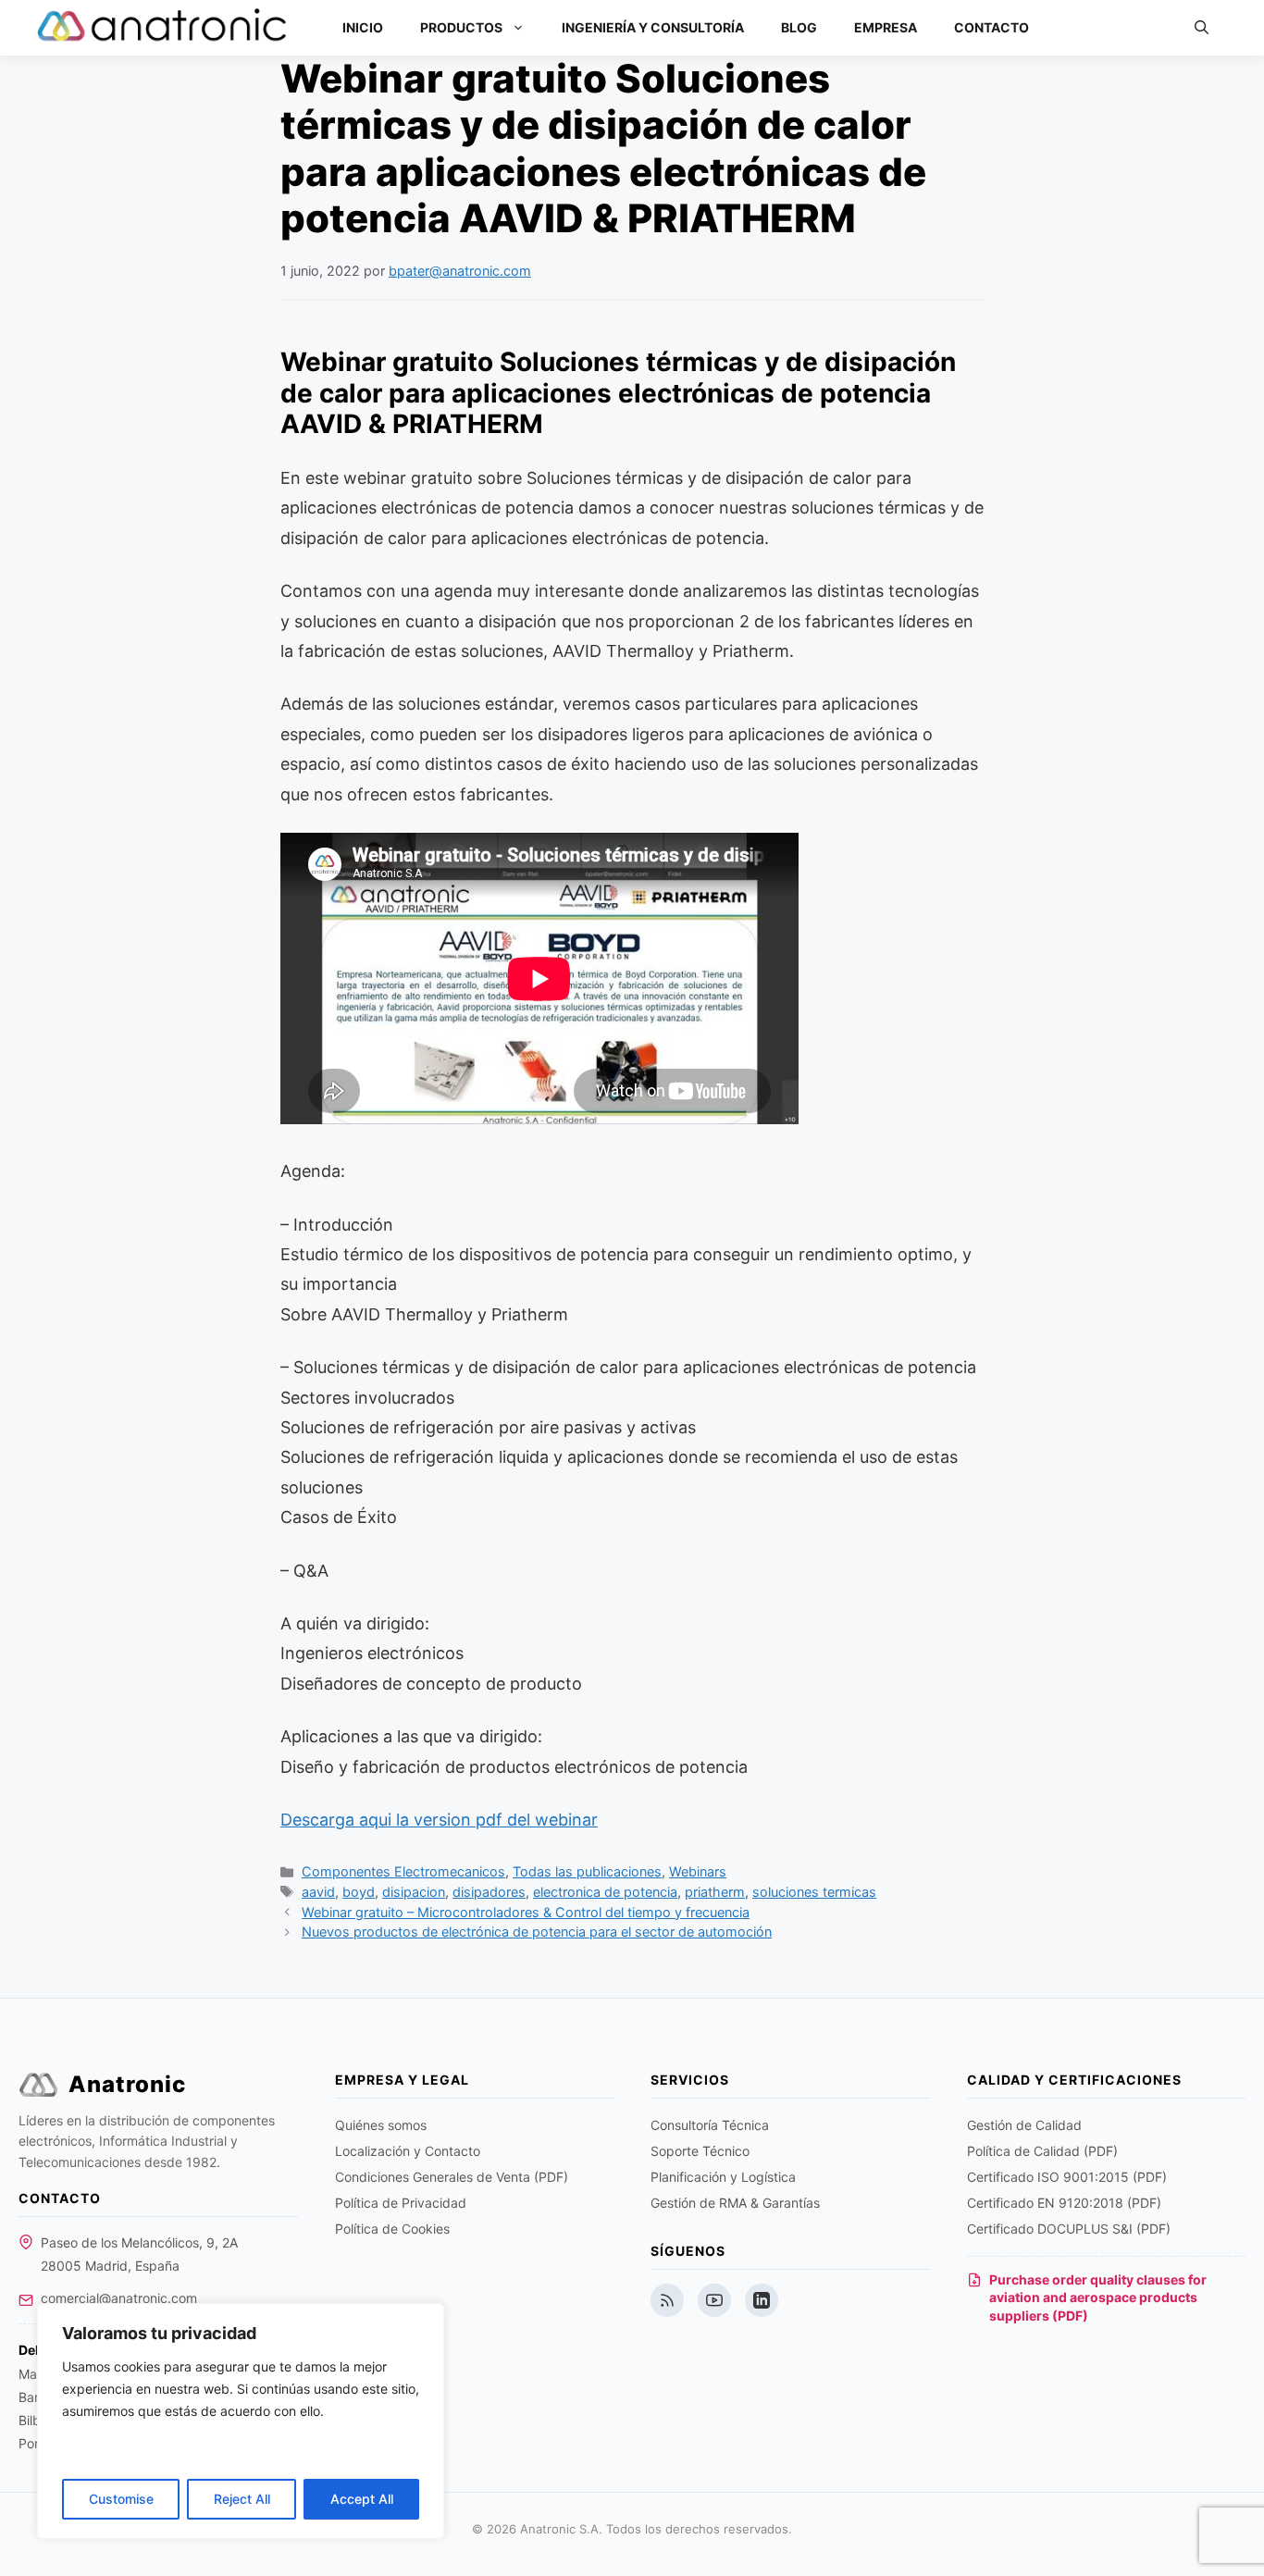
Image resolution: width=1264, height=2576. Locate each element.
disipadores (489, 1892)
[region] (241, 2421)
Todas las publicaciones (587, 1871)
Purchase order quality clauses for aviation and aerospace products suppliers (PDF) (1098, 2297)
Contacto (991, 27)
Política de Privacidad (401, 2203)
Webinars (698, 1871)
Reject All (242, 2499)
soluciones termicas (814, 1892)
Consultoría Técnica (710, 2125)
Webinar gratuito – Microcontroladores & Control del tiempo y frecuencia (526, 1912)
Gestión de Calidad (1024, 2125)
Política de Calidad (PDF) (1042, 2151)
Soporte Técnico (700, 2151)
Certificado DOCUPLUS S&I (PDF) (1069, 2229)
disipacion (414, 1892)
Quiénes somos (381, 2125)
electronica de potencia (605, 1892)
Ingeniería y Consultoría (653, 27)
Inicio (363, 27)
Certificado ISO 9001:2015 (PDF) (1067, 2177)
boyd (359, 1892)
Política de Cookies (392, 2229)
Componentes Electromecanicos (403, 1871)
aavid (318, 1892)
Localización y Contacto (408, 2151)
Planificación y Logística (723, 2177)
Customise (121, 2499)
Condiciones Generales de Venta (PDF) (452, 2177)
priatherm (715, 1892)
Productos (461, 27)
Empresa (886, 27)
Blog (799, 27)
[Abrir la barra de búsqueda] (1202, 28)
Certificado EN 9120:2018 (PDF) (1064, 2203)
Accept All (362, 2499)
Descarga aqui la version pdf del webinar (439, 1820)
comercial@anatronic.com (119, 2298)
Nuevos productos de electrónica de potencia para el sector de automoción (537, 1932)
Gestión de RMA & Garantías (735, 2203)
